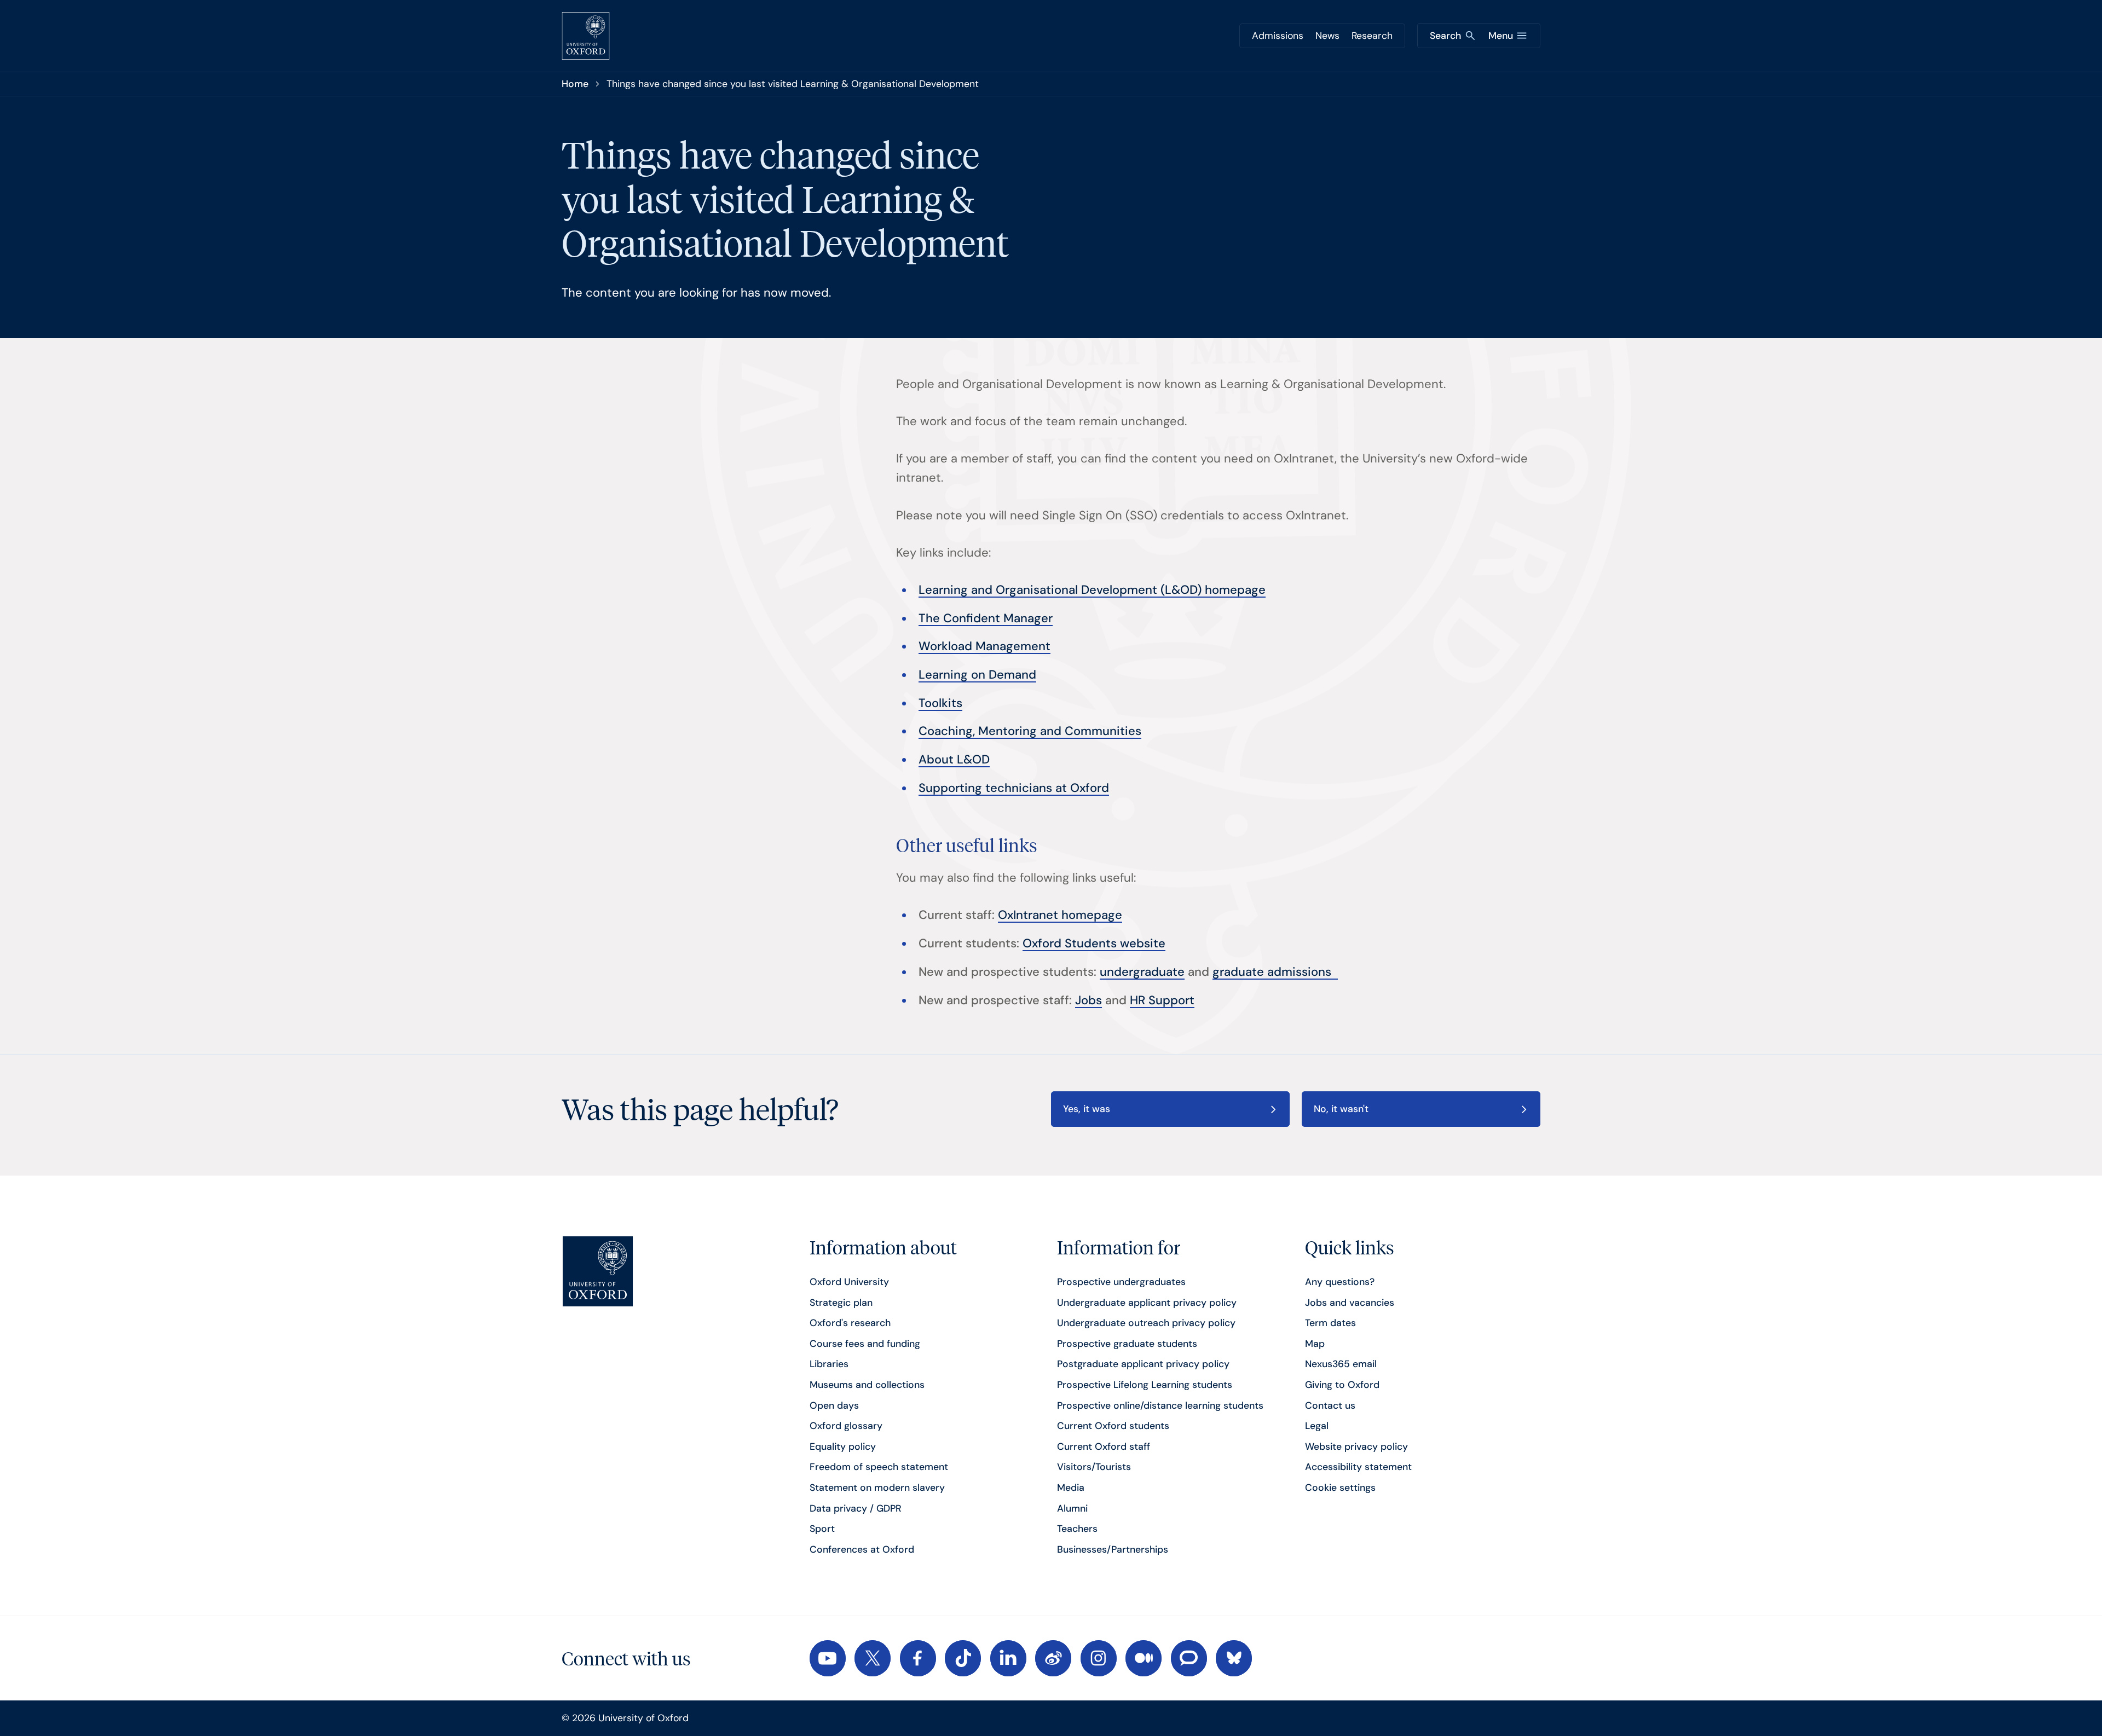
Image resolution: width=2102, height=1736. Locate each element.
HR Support (1162, 1000)
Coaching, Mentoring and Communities (1030, 731)
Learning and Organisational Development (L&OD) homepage (1092, 590)
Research (1372, 36)
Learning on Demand (977, 675)
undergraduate (1142, 972)
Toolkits (940, 703)
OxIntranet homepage (1060, 915)
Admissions (1278, 36)
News (1327, 36)
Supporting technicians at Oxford (1014, 788)
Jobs (1088, 1000)
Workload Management (984, 646)
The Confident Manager (986, 618)
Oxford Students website (1094, 943)
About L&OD (954, 759)
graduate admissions (1275, 972)
